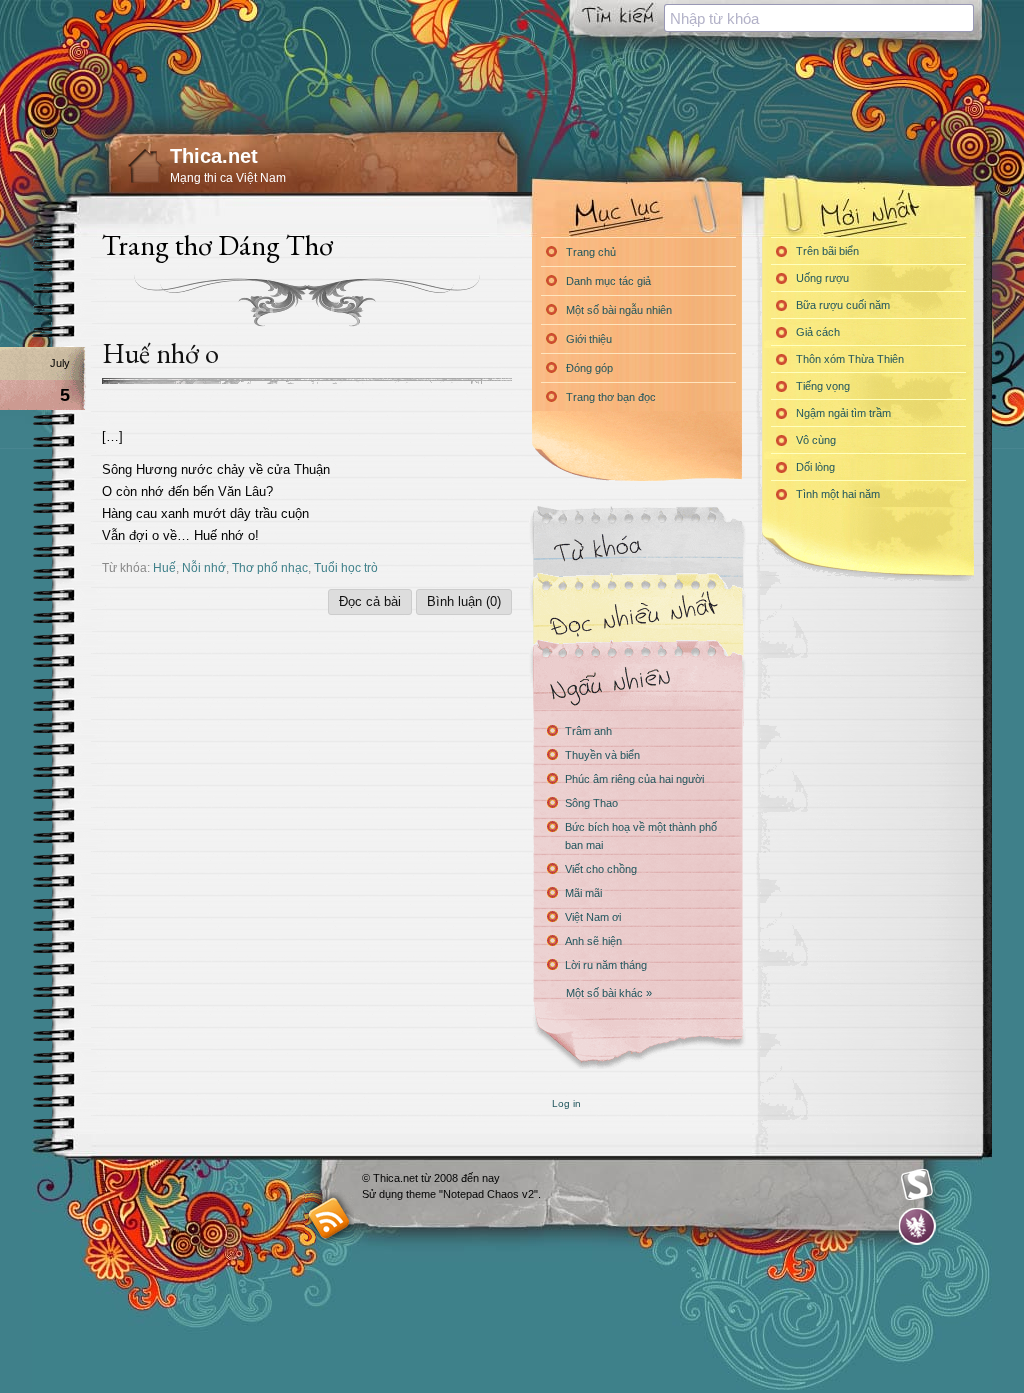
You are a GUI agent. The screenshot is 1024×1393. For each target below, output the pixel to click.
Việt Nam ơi (593, 917)
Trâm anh (588, 731)
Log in (566, 1103)
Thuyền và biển (602, 755)
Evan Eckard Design (917, 1226)
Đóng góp (589, 368)
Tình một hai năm (838, 494)
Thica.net (214, 156)
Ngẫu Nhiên (637, 682)
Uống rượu (822, 278)
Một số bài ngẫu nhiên (619, 310)
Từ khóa (637, 548)
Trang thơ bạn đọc (611, 397)
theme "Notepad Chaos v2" (472, 1194)
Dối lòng (815, 467)
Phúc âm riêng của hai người (634, 779)
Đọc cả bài (370, 601)
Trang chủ (591, 252)
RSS (329, 1217)
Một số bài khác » (609, 993)
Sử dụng (384, 1194)
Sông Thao (591, 803)
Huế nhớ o (160, 353)
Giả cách (818, 332)
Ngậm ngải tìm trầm (843, 413)
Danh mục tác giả (608, 281)
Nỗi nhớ (204, 567)
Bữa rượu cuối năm (843, 305)
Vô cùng (816, 440)
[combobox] (819, 18)
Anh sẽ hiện (593, 941)
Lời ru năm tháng (606, 965)
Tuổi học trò (346, 567)
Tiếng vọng (823, 386)
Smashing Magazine (917, 1185)
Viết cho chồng (601, 869)
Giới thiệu (589, 339)
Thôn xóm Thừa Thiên (850, 359)
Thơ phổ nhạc (270, 567)
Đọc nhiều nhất (637, 615)
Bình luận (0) (464, 601)
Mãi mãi (583, 893)
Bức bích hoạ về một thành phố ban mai (641, 836)
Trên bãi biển (827, 251)
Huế (164, 567)
